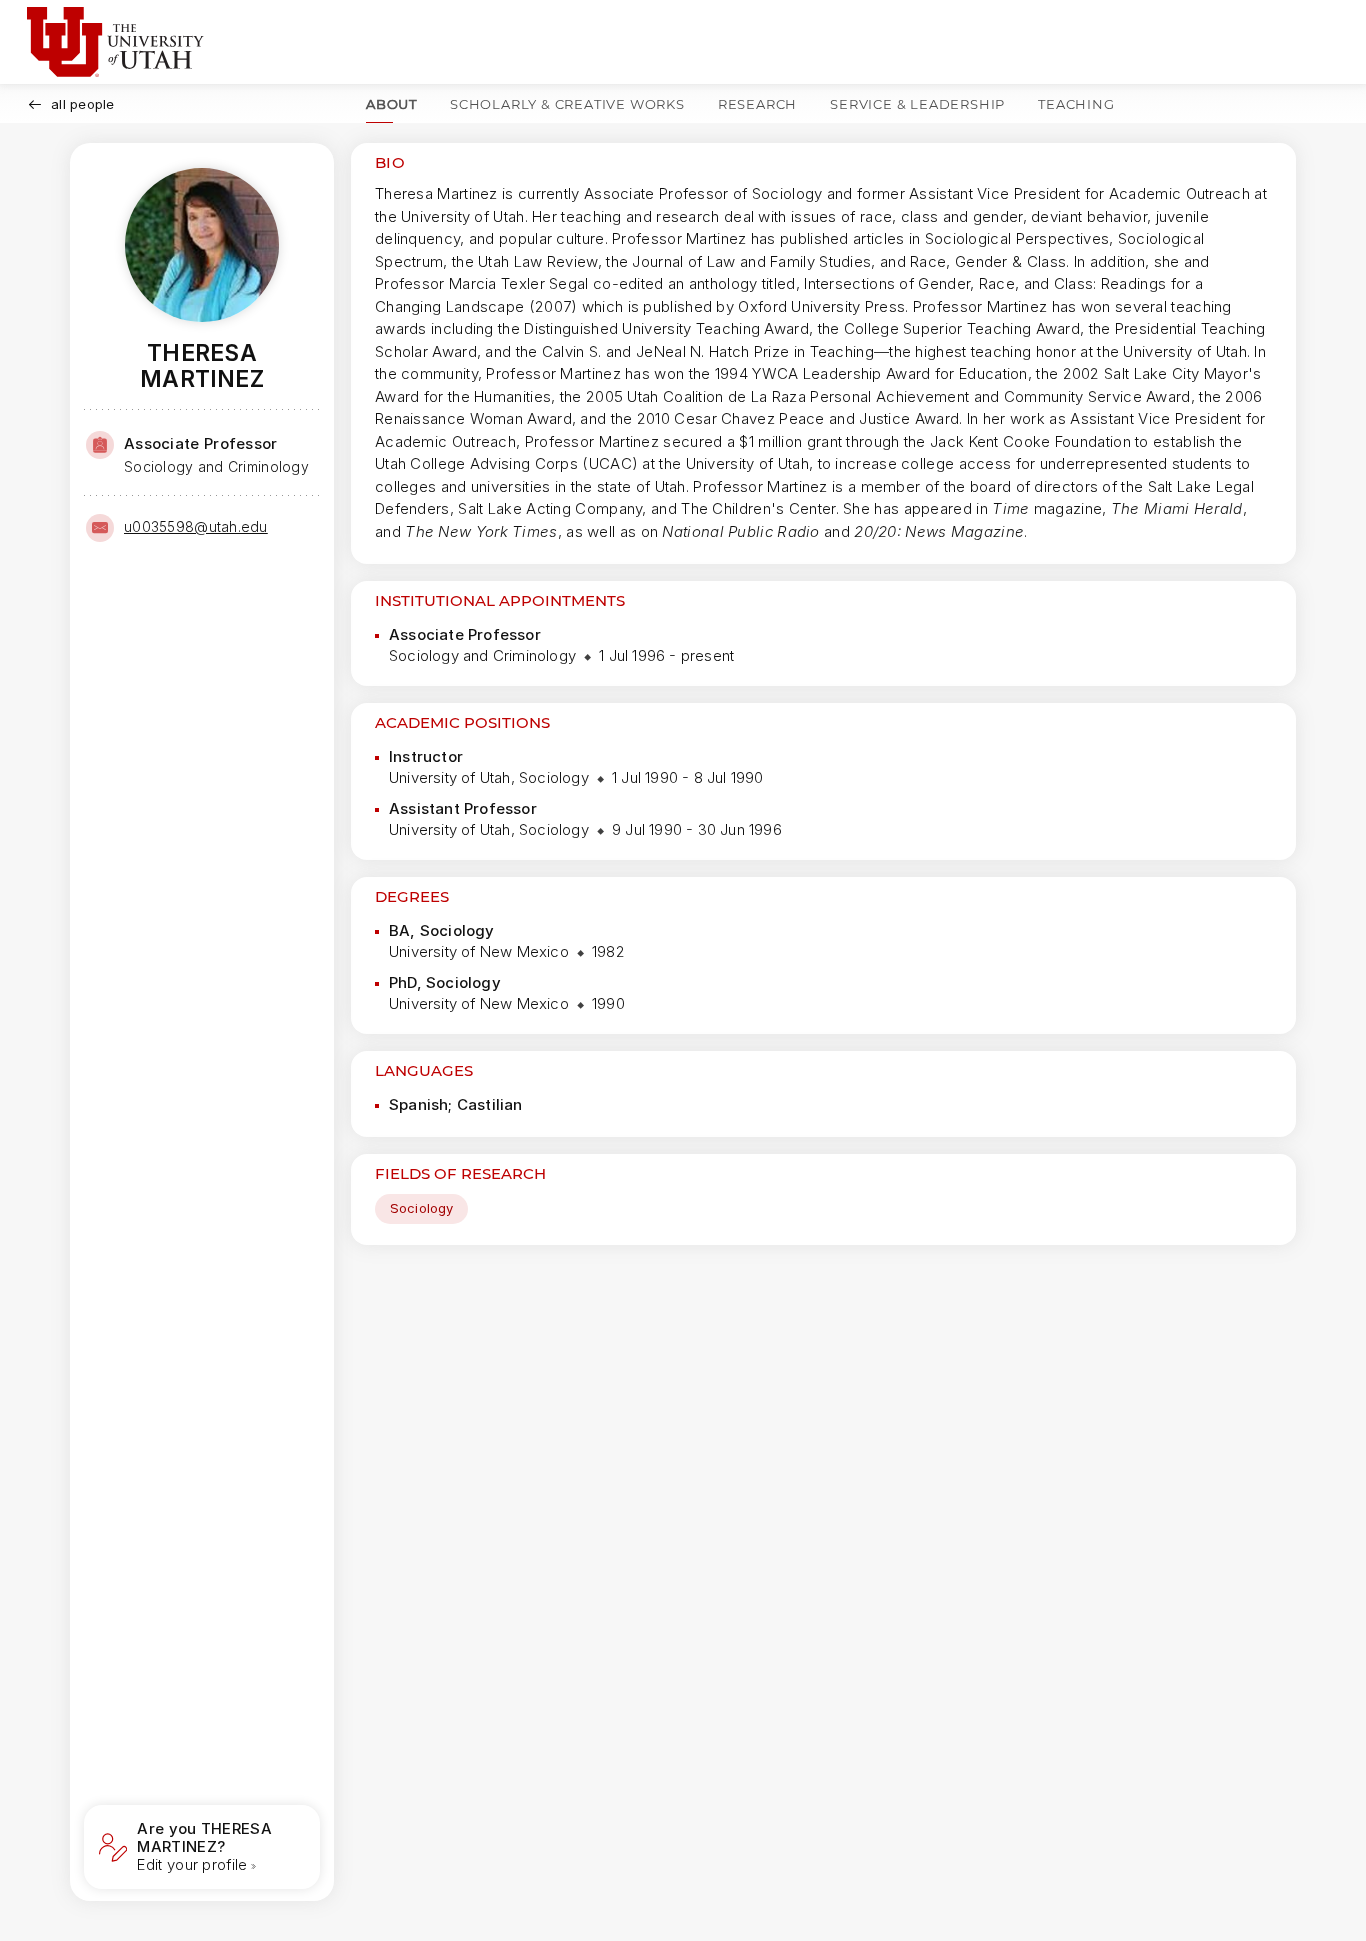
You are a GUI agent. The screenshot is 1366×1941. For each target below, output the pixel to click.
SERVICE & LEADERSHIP (917, 104)
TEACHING (1076, 104)
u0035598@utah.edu (196, 526)
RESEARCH (757, 104)
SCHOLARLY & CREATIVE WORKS (567, 104)
